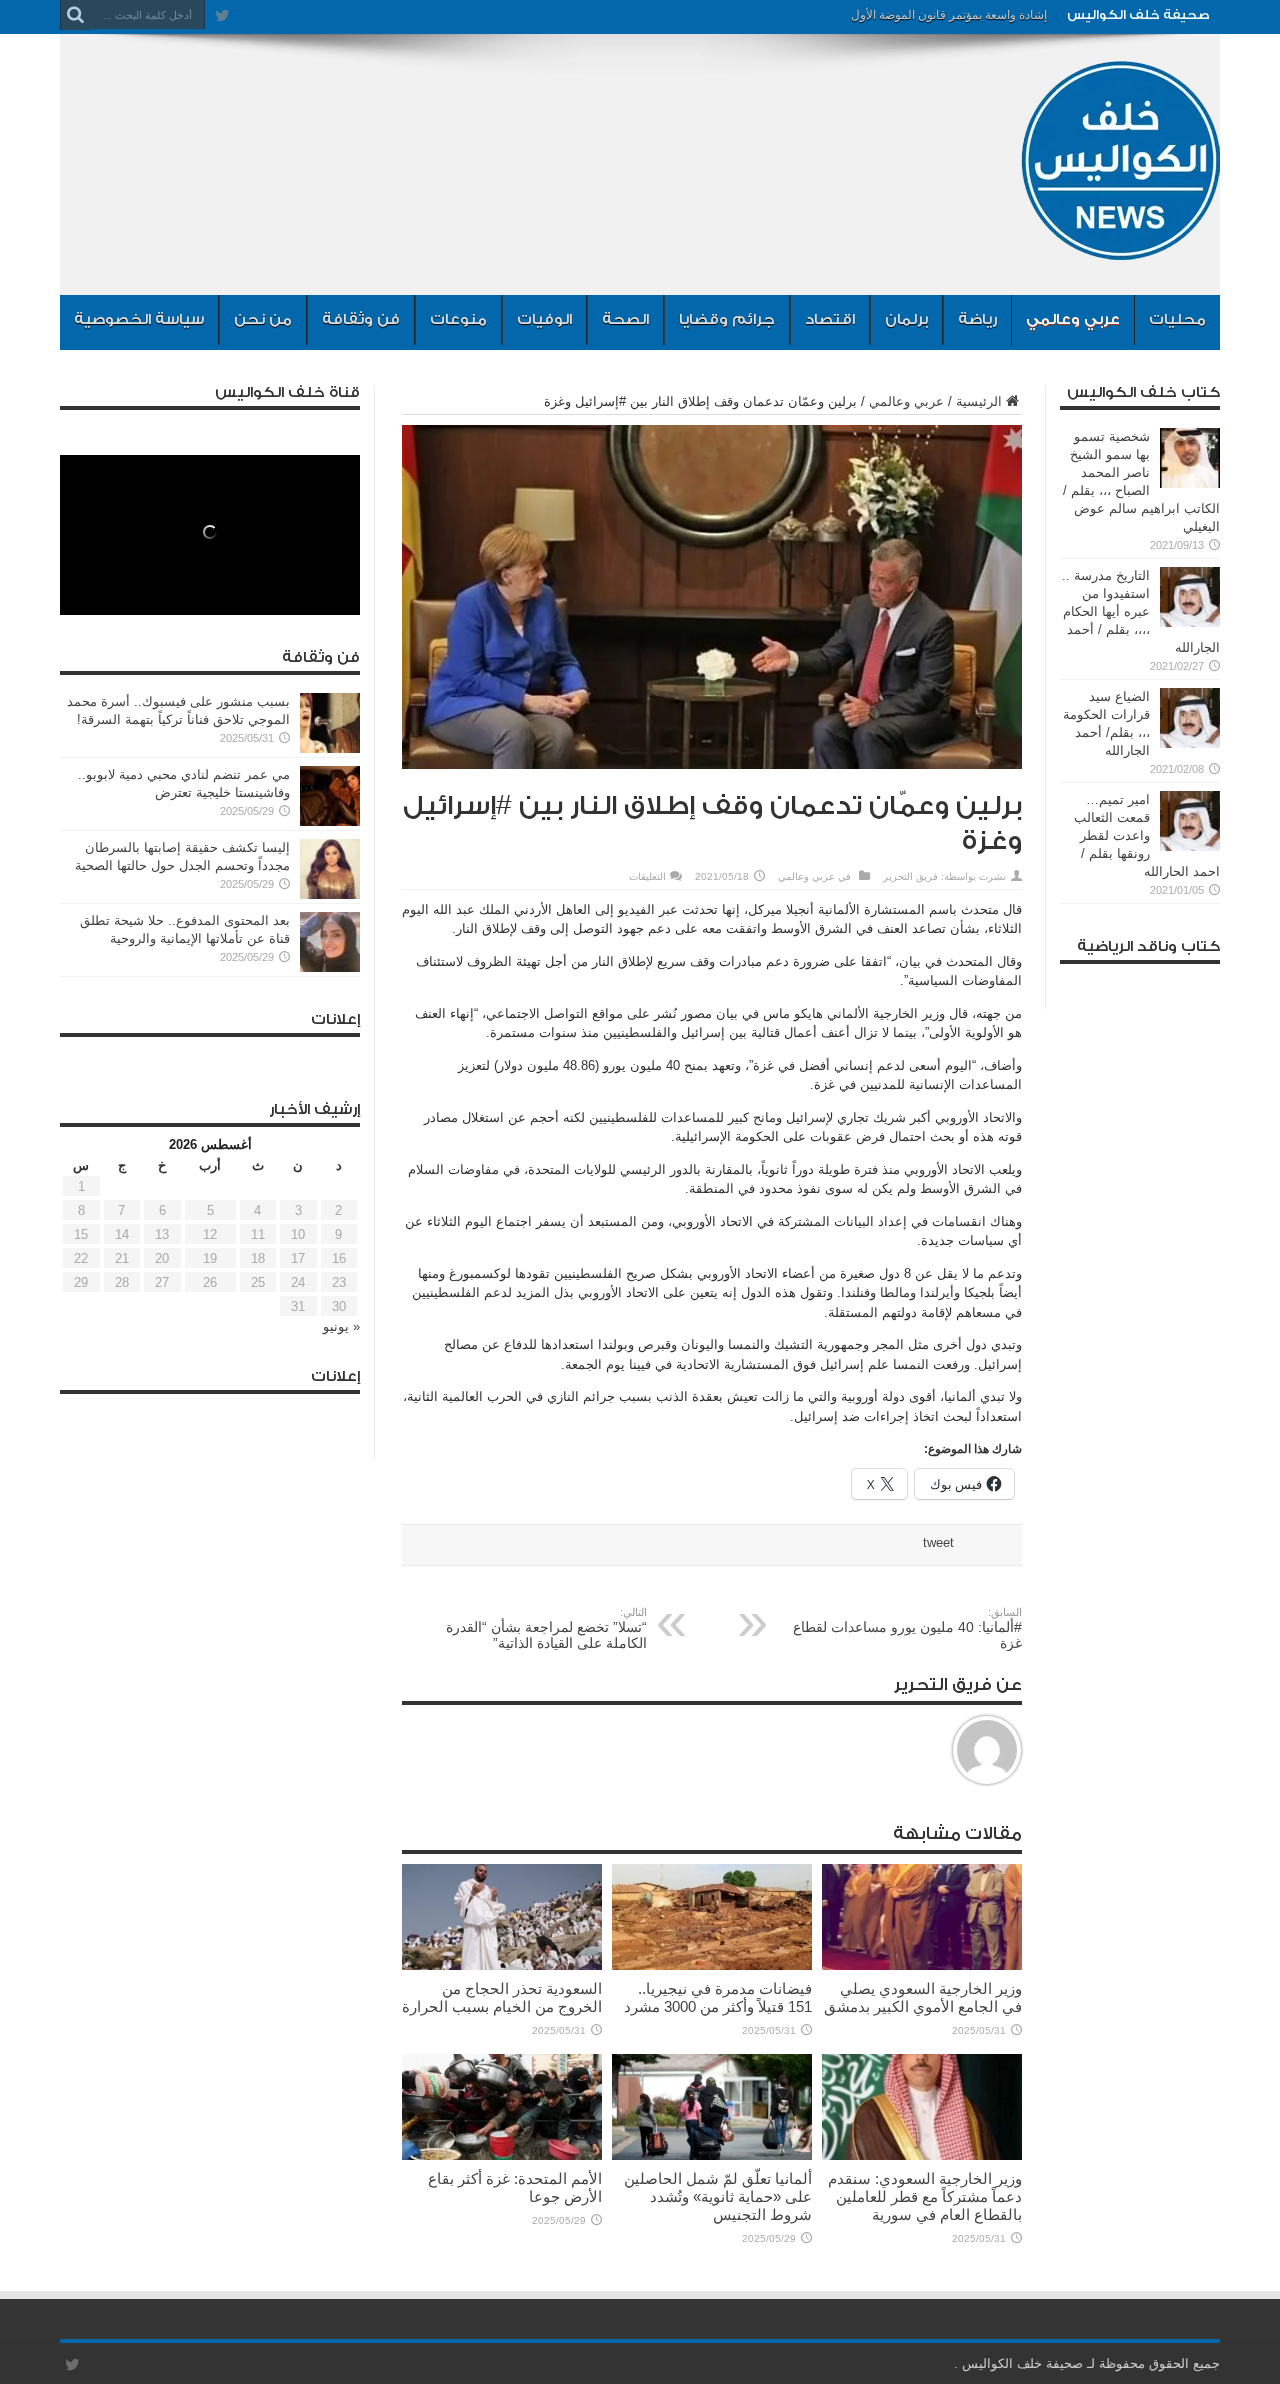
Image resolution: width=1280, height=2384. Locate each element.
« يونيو (341, 1326)
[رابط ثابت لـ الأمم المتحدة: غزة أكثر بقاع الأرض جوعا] (502, 2155)
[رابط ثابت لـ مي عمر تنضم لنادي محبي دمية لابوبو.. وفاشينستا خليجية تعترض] (330, 821)
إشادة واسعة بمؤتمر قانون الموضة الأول (949, 15)
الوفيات (544, 319)
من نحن (263, 319)
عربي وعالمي (1073, 319)
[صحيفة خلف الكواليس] (1120, 245)
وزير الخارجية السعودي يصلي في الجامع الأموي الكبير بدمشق (923, 1997)
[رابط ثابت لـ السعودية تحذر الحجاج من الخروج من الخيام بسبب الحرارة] (502, 1965)
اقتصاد (830, 319)
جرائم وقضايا (727, 319)
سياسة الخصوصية (139, 319)
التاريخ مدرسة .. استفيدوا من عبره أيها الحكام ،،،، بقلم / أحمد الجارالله (1141, 611)
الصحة (625, 319)
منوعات (458, 319)
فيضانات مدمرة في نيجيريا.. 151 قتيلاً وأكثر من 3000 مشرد (718, 1997)
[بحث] (75, 15)
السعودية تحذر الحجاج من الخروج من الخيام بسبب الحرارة (502, 1997)
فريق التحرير (910, 876)
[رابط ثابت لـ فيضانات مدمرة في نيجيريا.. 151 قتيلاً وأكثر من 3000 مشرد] (712, 1965)
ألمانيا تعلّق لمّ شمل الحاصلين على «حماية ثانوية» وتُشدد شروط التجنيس (718, 2196)
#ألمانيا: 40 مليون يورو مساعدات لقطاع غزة (907, 1628)
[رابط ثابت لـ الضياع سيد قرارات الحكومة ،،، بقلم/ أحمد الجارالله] (1190, 743)
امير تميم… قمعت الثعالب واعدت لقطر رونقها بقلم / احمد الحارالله (1147, 835)
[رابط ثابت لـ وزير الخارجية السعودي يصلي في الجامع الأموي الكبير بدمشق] (922, 1965)
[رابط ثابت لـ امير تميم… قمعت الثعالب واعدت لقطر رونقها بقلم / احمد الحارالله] (1190, 846)
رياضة (977, 319)
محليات (1177, 319)
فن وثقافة (361, 319)
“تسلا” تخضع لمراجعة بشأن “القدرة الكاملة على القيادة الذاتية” (546, 1628)
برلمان (906, 319)
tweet (938, 1542)
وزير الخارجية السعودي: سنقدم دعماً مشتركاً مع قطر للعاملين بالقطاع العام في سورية (925, 2196)
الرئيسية (979, 401)
